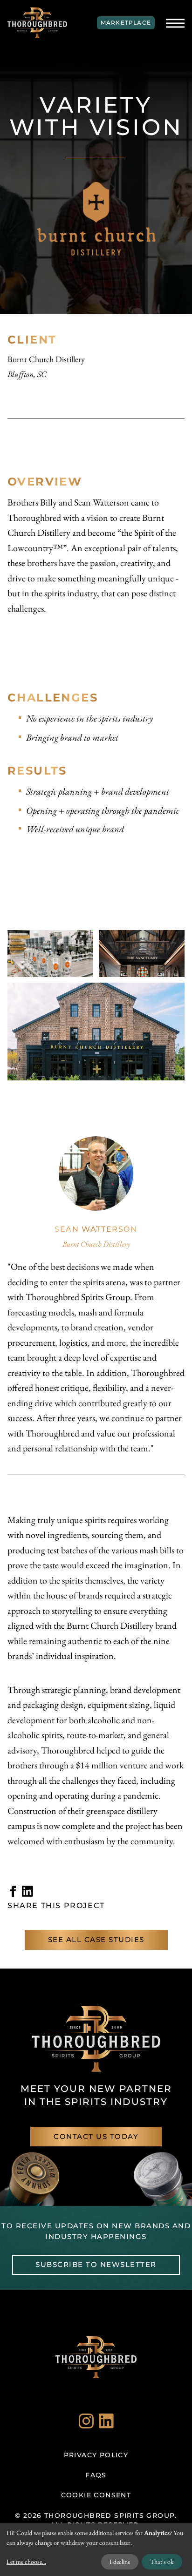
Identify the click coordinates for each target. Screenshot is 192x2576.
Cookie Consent (96, 2495)
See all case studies (96, 1939)
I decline (120, 2562)
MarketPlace (126, 23)
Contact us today (96, 2136)
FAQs (96, 2475)
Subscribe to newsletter (96, 2264)
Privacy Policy (96, 2455)
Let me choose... (26, 2562)
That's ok (162, 2562)
